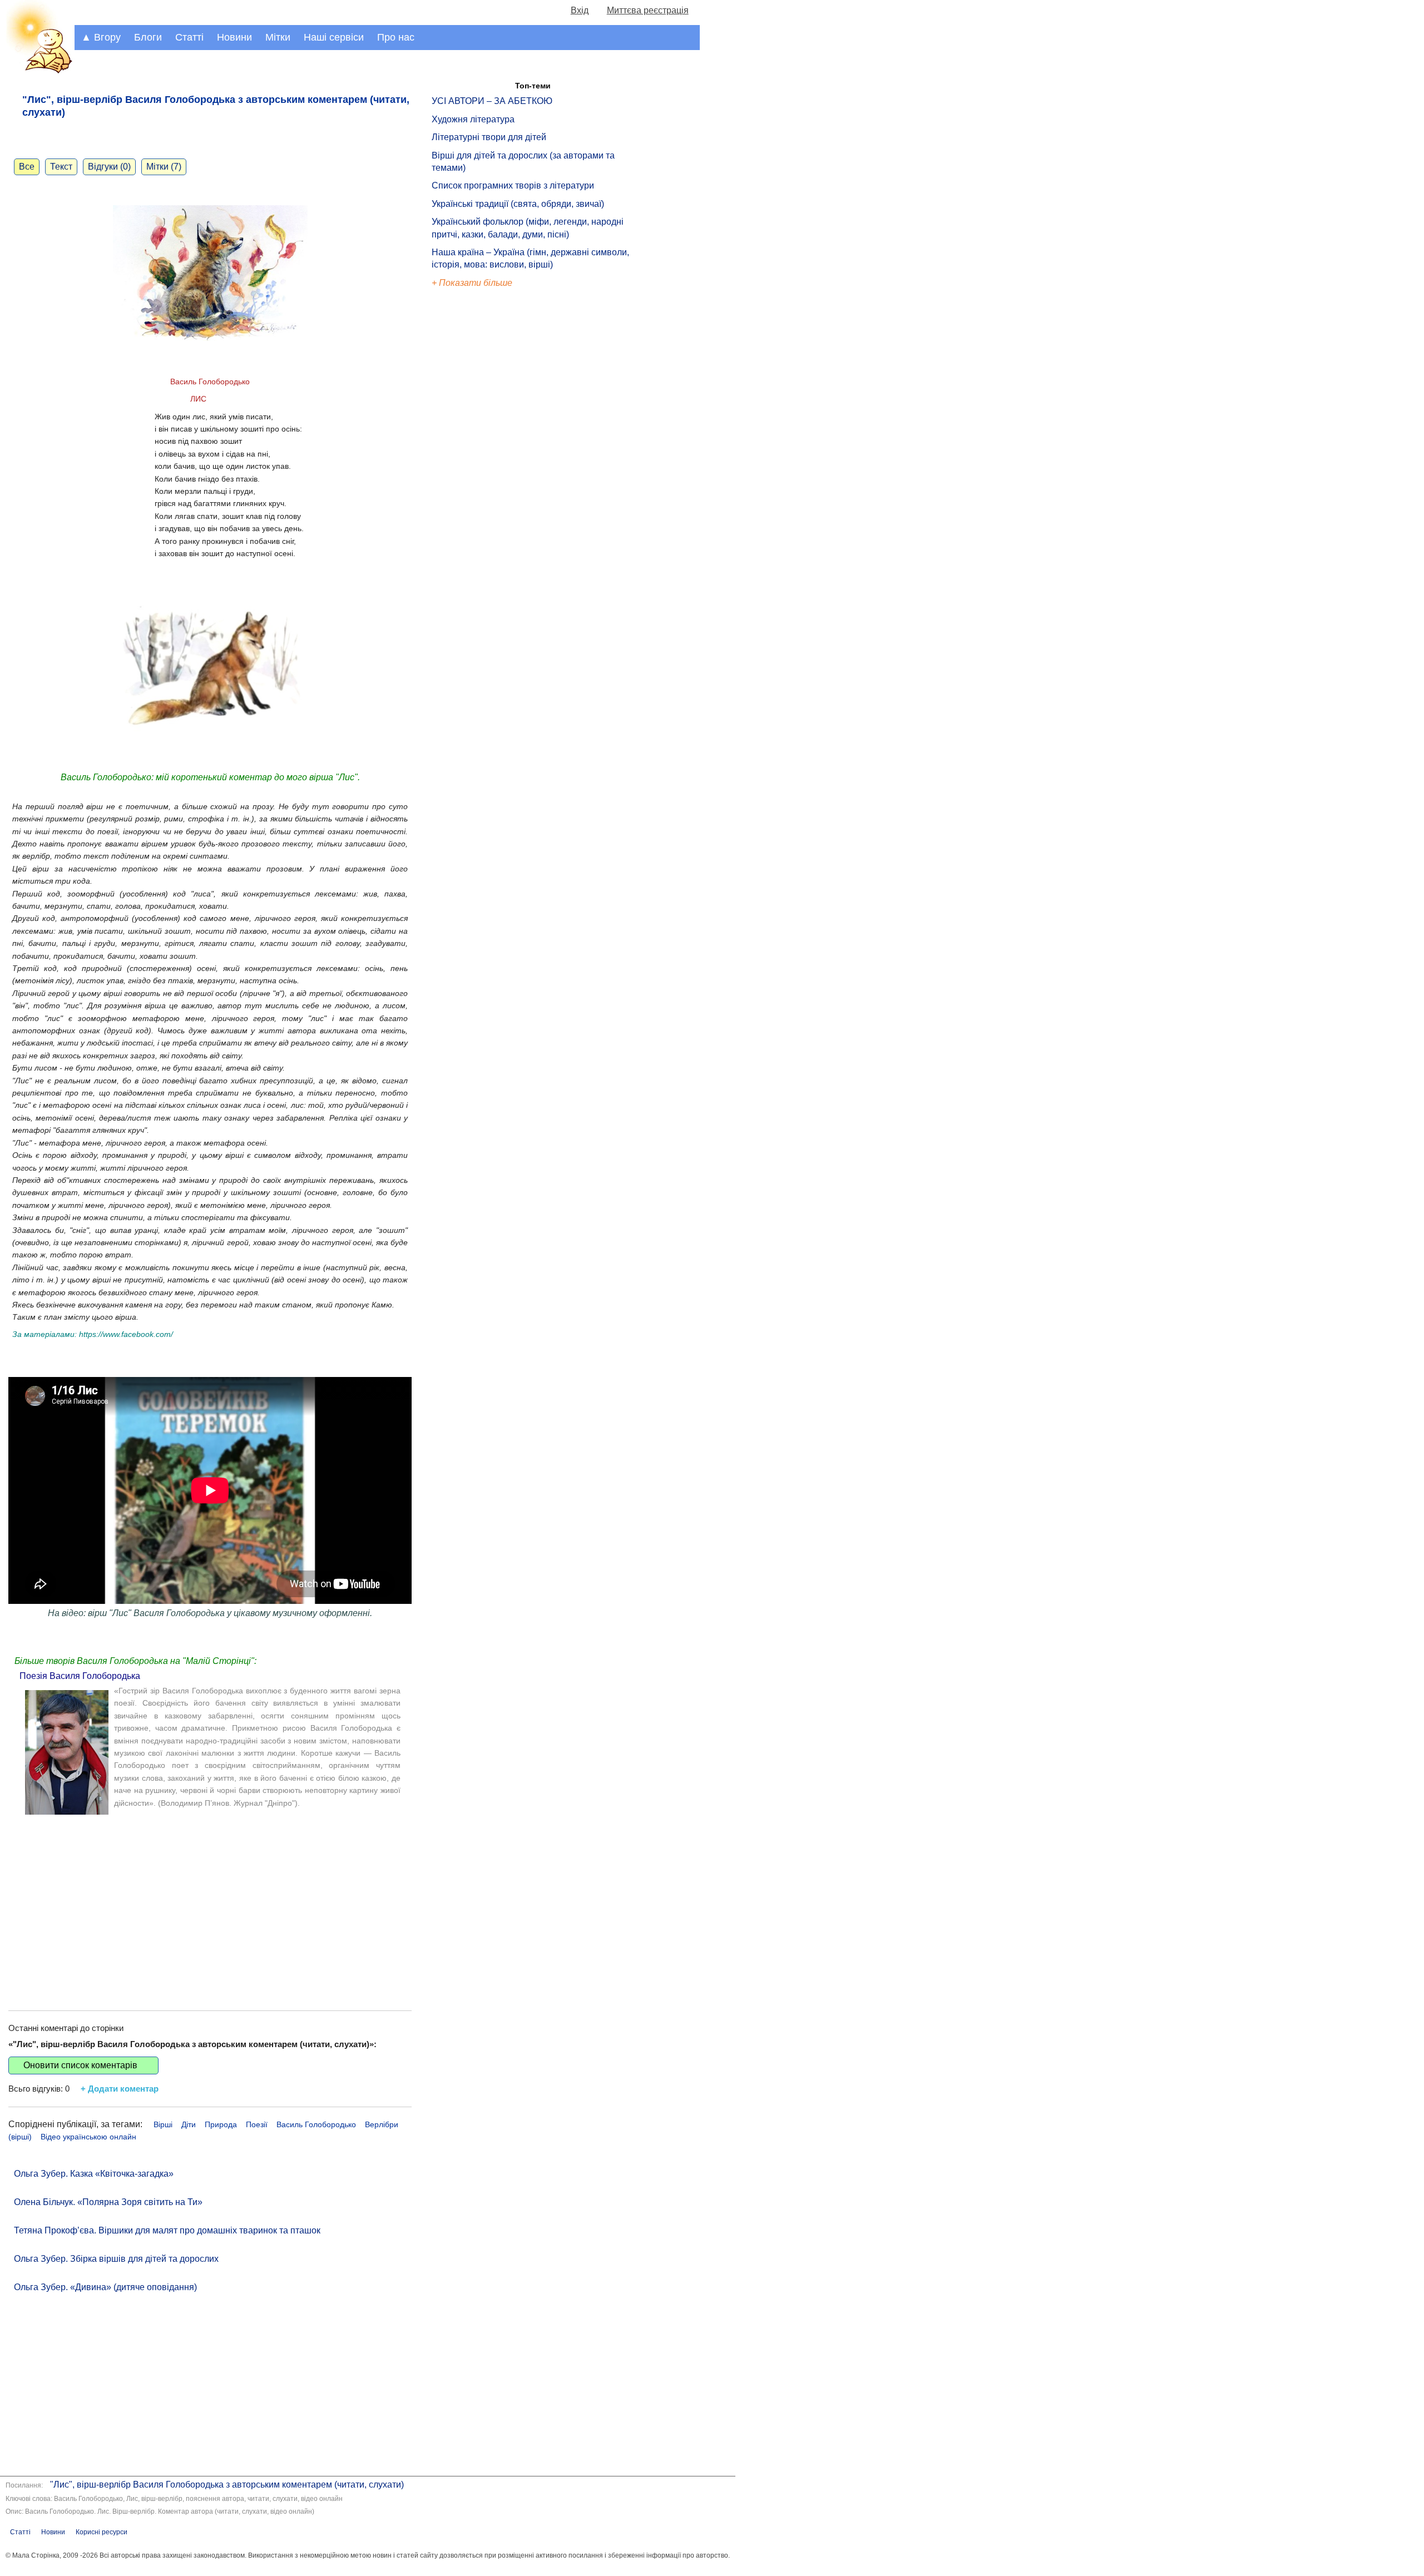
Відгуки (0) (109, 167)
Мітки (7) (164, 167)
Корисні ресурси (102, 2532)
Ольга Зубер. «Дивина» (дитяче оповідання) (105, 2287)
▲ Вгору (101, 37)
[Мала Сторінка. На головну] (37, 71)
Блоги (148, 37)
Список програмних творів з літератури (513, 185)
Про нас (396, 37)
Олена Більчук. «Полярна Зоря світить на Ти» (108, 2202)
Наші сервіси (334, 37)
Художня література (473, 119)
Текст (61, 167)
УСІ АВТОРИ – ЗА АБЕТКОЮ (492, 101)
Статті (189, 37)
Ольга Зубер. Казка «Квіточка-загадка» (94, 2174)
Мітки (278, 37)
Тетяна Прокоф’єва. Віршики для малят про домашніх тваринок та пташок (167, 2230)
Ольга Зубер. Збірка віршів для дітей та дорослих (116, 2259)
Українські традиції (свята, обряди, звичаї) (518, 204)
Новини (234, 37)
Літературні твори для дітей (489, 137)
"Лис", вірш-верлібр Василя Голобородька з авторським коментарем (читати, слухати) (227, 2485)
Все (27, 167)
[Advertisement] (210, 1905)
